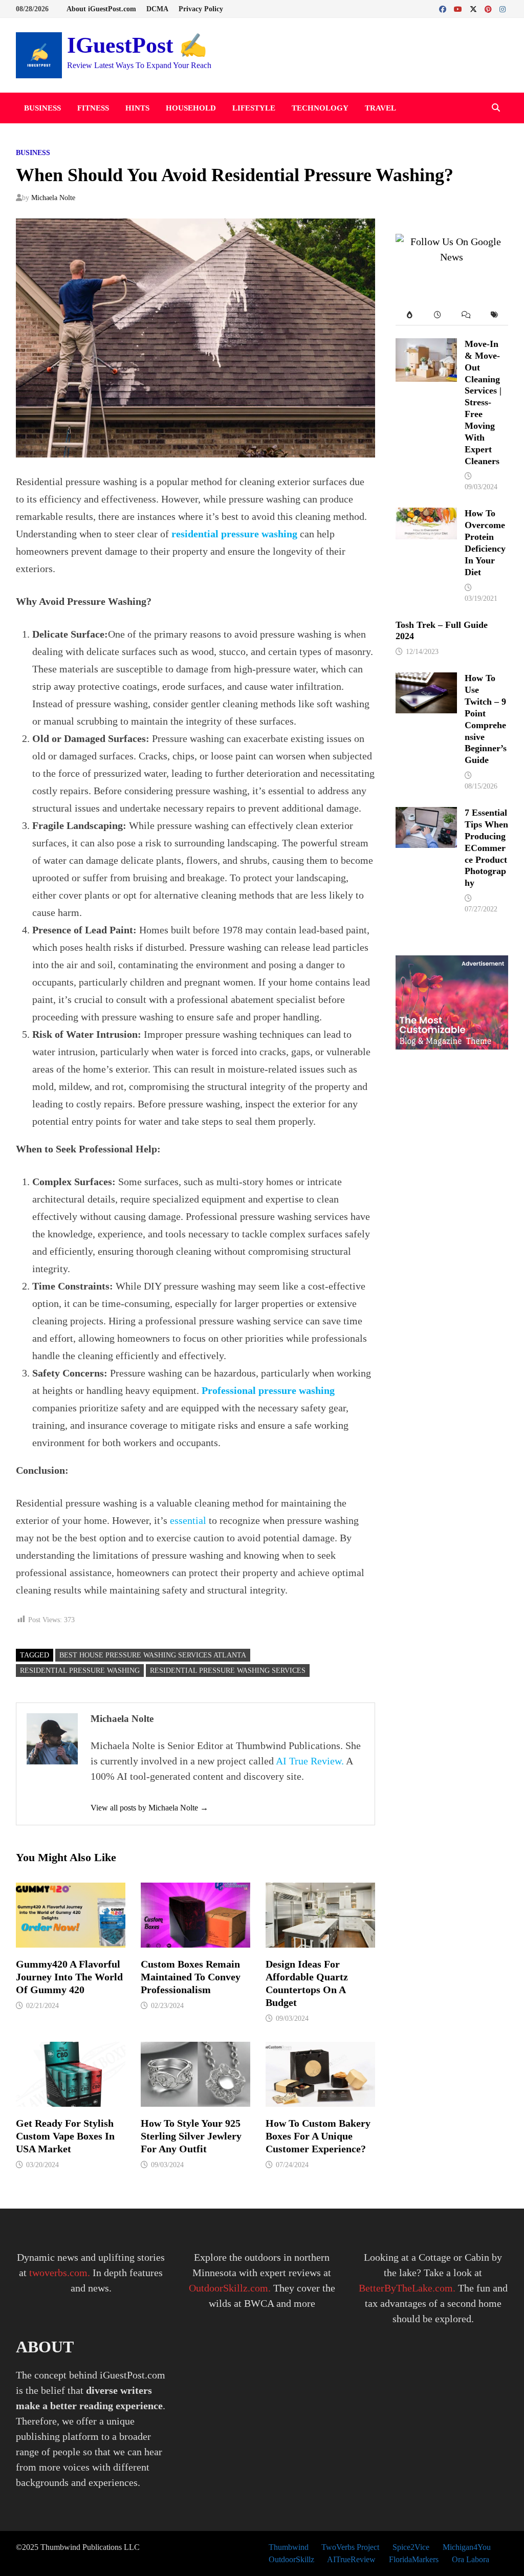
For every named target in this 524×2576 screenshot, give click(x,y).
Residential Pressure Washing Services (228, 1671)
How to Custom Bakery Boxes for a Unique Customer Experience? (318, 2136)
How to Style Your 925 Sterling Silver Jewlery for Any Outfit (191, 2136)
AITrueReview (351, 2559)
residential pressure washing (234, 534)
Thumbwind (289, 2547)
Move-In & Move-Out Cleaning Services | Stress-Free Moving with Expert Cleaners (483, 402)
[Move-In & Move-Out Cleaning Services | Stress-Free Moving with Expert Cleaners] (426, 346)
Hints (137, 108)
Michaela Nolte (53, 198)
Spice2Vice (411, 2547)
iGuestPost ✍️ (137, 45)
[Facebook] (444, 8)
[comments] (466, 315)
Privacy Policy (201, 9)
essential (188, 1520)
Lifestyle (254, 108)
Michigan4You (467, 2547)
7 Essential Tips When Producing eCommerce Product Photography (486, 848)
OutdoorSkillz (291, 2559)
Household (191, 108)
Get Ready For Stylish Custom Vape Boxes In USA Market (65, 2136)
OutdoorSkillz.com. (230, 2288)
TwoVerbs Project (350, 2547)
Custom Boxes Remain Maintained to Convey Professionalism (191, 1977)
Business (42, 108)
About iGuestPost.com (101, 9)
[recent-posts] (438, 315)
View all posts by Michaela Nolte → (149, 1808)
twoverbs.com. (58, 2273)
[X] (475, 8)
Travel (380, 108)
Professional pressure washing (268, 1390)
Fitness (93, 108)
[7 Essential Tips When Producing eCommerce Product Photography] (426, 815)
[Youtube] (459, 8)
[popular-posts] (410, 315)
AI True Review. (310, 1761)
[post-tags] (494, 315)
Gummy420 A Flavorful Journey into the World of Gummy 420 (69, 1977)
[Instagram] (503, 8)
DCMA (157, 9)
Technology (320, 108)
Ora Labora (471, 2559)
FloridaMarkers (414, 2559)
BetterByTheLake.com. (407, 2288)
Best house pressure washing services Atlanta (153, 1655)
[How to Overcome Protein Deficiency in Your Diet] (426, 515)
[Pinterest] (489, 8)
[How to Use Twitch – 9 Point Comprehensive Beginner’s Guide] (426, 680)
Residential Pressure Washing (80, 1671)
